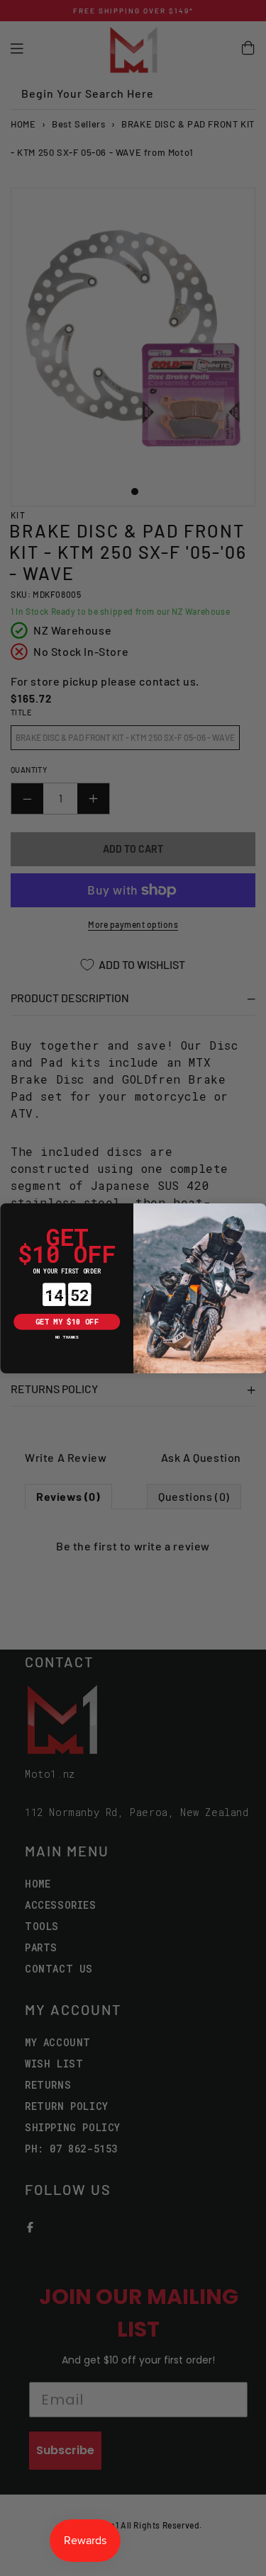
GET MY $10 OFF (66, 1322)
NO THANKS (66, 1337)
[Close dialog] (9, 1211)
